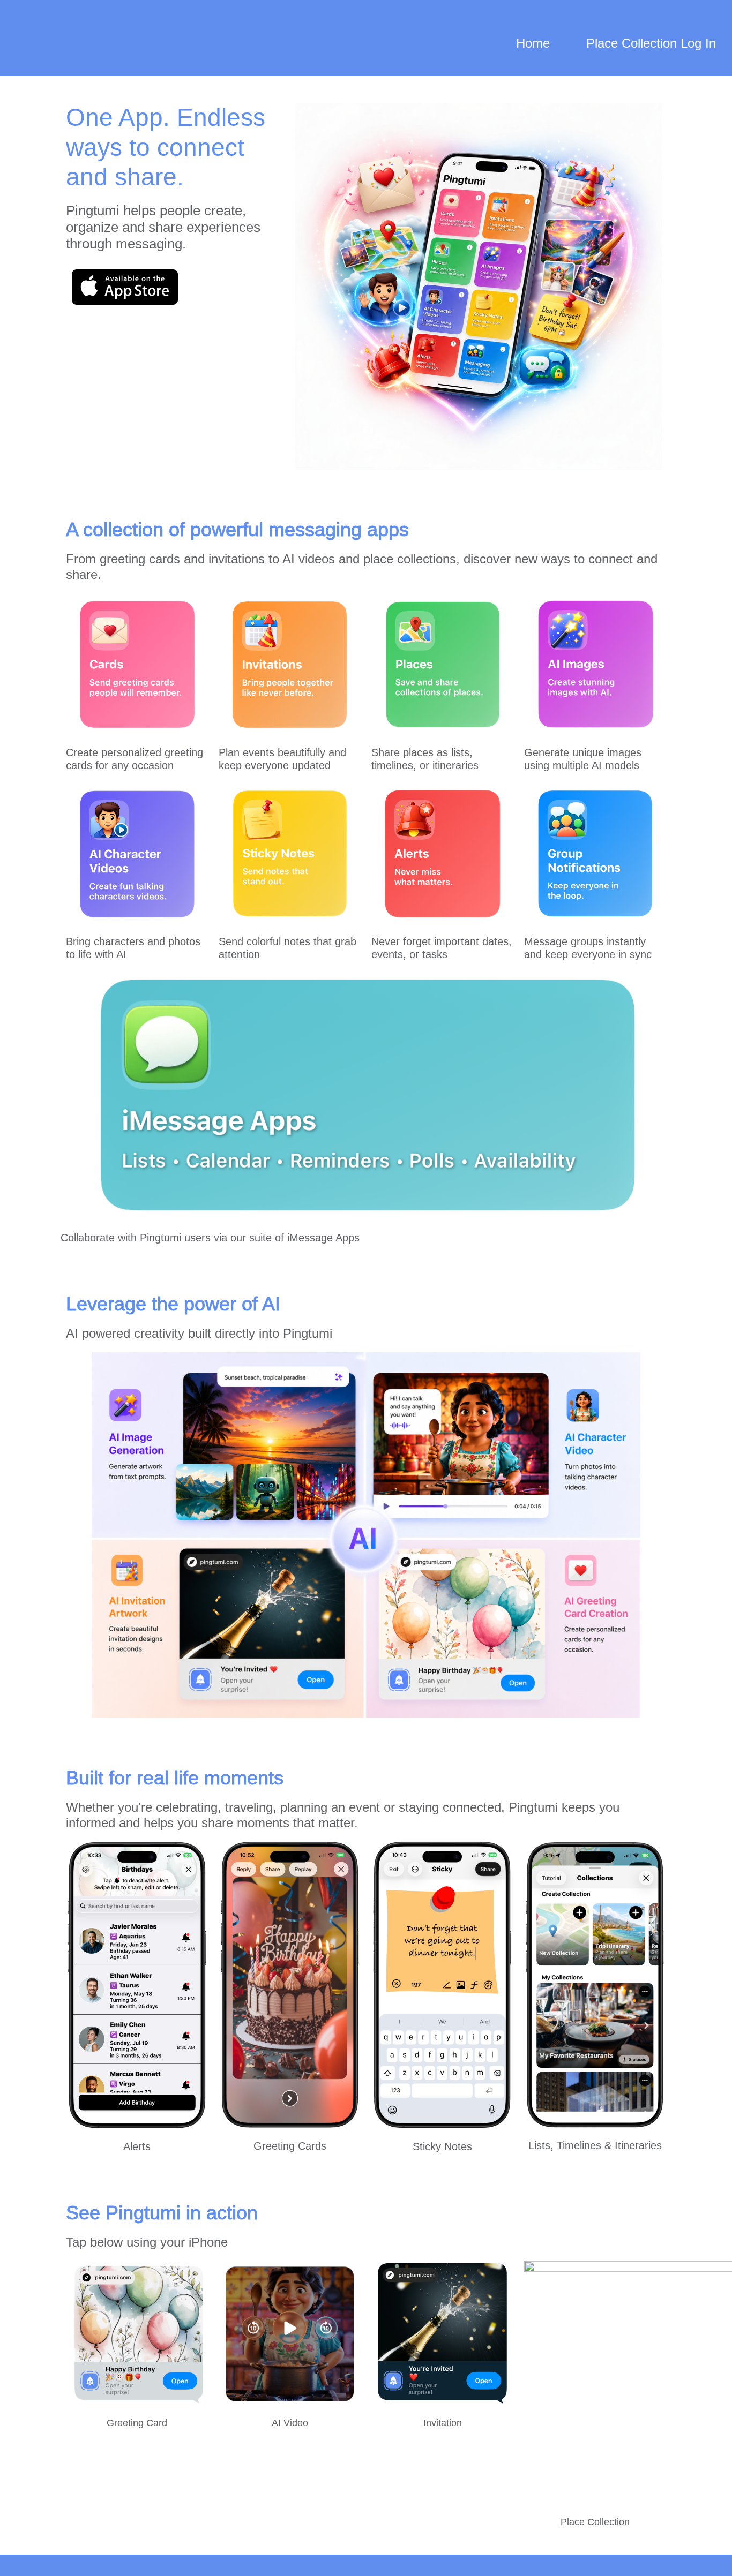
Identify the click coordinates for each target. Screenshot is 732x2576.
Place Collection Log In (651, 43)
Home (533, 43)
